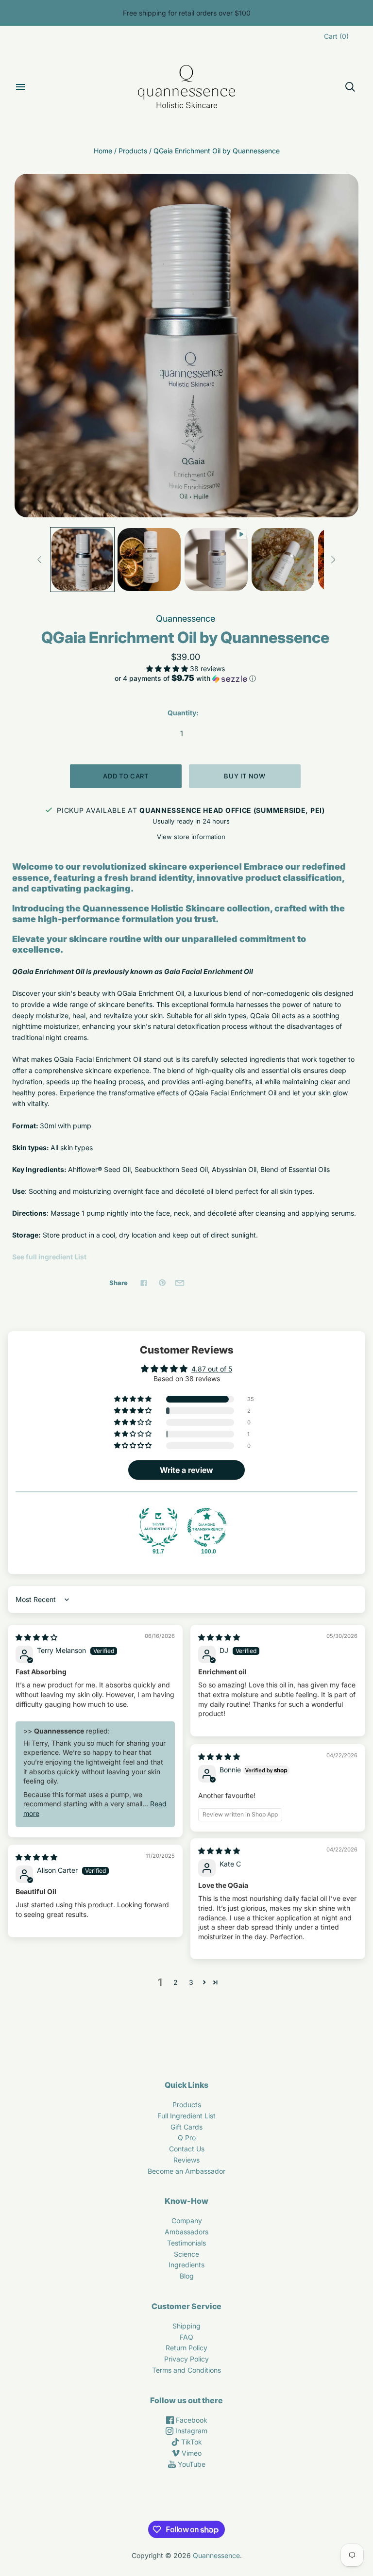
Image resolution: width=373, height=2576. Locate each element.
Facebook (191, 2420)
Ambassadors (186, 2232)
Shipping (186, 2326)
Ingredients (186, 2265)
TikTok (191, 2442)
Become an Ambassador (186, 2171)
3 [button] (191, 1982)
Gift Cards (186, 2127)
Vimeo (191, 2453)
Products (133, 151)
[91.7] (158, 1527)
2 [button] (176, 1982)
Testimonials (186, 2243)
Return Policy (186, 2348)
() (336, 36)
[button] (168, 669)
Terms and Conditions (186, 2370)
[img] (36, 1637)
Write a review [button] (186, 1470)
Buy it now (245, 776)
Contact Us (187, 2149)
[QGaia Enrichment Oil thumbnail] (216, 560)
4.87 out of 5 (212, 1369)
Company (187, 2221)
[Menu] (20, 87)
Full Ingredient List (186, 2116)
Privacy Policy (186, 2359)
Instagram (190, 2431)
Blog (187, 2276)
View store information (191, 837)
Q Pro (187, 2138)
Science (186, 2254)
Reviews (186, 2160)
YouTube (191, 2464)
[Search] (350, 87)
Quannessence (186, 619)
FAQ (186, 2337)
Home (103, 151)
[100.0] (207, 1527)
